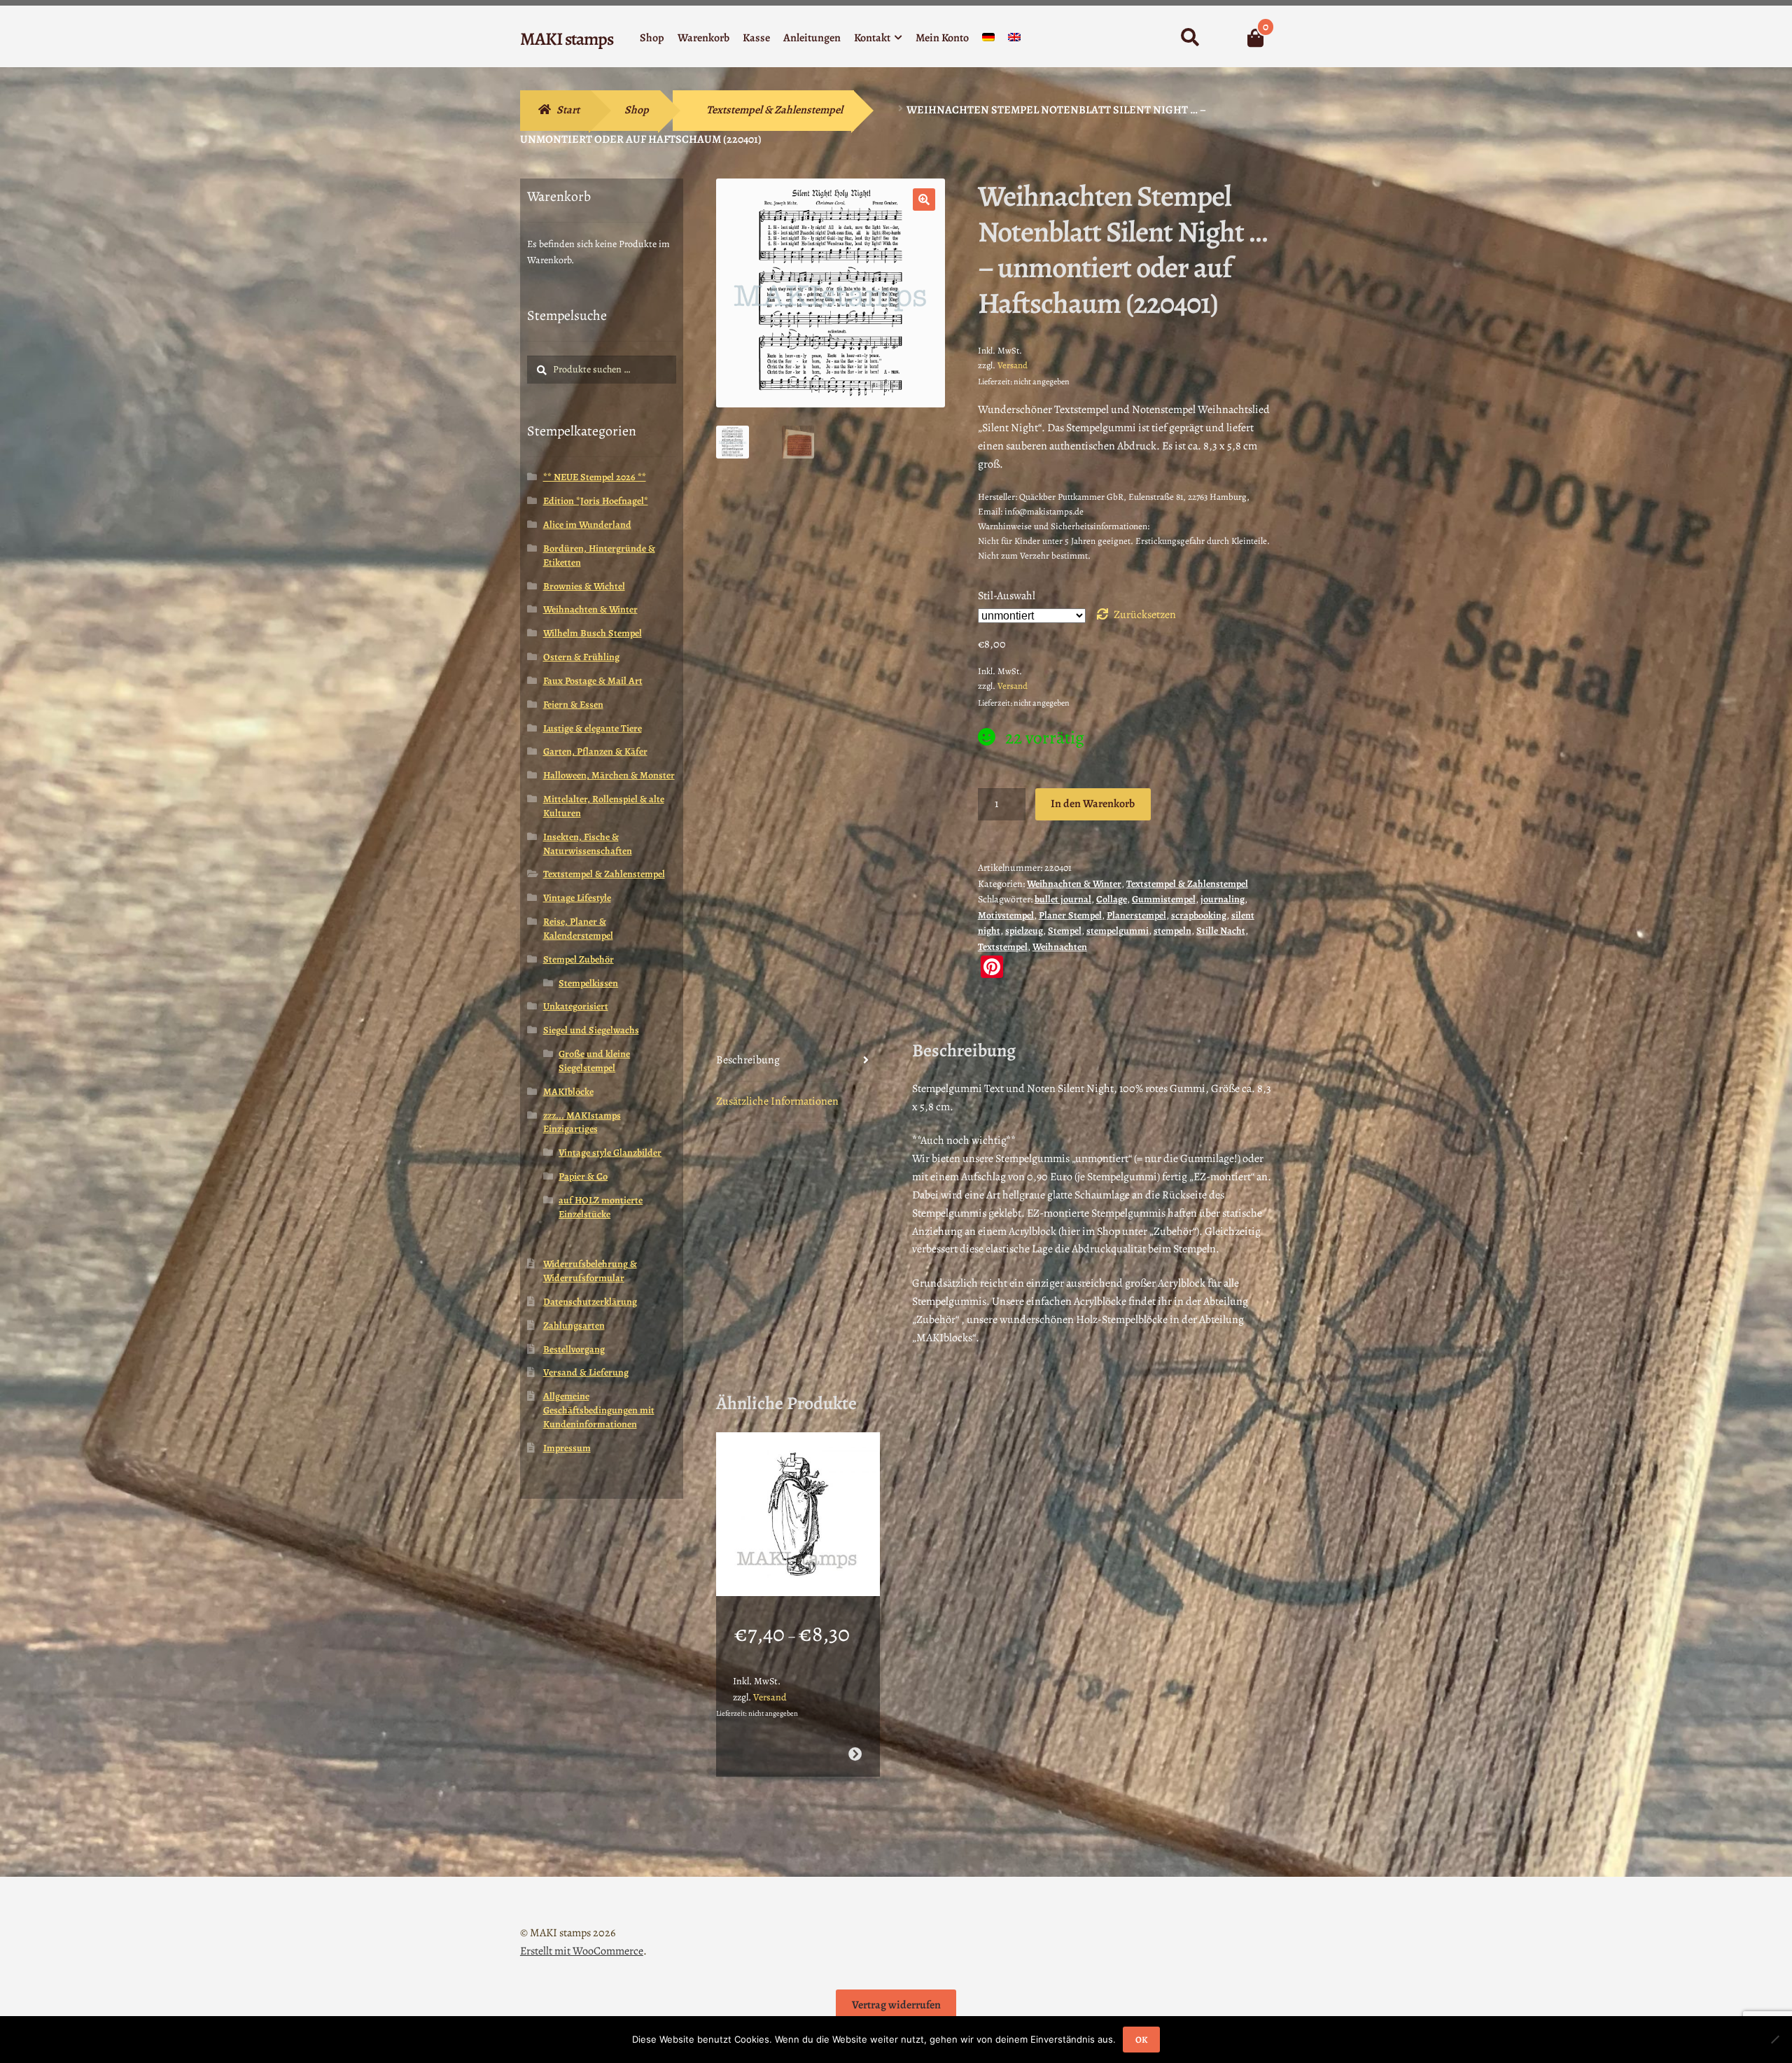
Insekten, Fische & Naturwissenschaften (588, 844)
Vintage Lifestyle (577, 898)
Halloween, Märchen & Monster (609, 775)
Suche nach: (1190, 38)
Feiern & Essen (573, 705)
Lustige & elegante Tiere (593, 728)
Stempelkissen (588, 983)
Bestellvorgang (574, 1349)
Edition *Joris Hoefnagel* (596, 501)
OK (1141, 2040)
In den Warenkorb (1093, 804)
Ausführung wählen (854, 1754)
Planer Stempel (1070, 915)
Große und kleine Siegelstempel (594, 1061)
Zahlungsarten (574, 1326)
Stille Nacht (1221, 931)
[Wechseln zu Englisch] (1014, 40)
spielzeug (1024, 931)
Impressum (567, 1448)
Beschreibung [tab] (748, 1060)
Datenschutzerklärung (590, 1302)
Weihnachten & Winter (1074, 884)
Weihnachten (1060, 947)
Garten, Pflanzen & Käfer (595, 751)
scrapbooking (1199, 915)
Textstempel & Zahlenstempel (775, 110)
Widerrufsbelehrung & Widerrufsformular (590, 1271)
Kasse (756, 38)
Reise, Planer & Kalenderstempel (578, 929)
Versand (1013, 365)
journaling (1223, 899)
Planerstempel (1136, 915)
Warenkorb (703, 38)
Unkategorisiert (576, 1006)
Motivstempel (1006, 915)
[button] (924, 200)
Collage (1112, 899)
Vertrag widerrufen (896, 2005)
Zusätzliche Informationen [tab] (777, 1101)
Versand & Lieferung (586, 1372)
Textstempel (1003, 947)
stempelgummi (1118, 931)
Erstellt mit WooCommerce (582, 1951)
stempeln (1172, 931)
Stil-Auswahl (1007, 596)
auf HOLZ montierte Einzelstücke (601, 1207)
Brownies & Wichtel (584, 586)
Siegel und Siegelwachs (591, 1030)
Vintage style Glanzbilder (610, 1153)
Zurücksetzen (1145, 615)
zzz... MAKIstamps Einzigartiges (582, 1123)
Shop (652, 38)
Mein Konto (942, 38)
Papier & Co (583, 1176)
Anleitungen (812, 38)
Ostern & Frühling (581, 657)
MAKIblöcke (568, 1092)
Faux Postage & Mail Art (593, 681)
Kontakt (872, 38)
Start (568, 110)
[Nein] (1774, 2039)
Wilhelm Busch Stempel (593, 633)
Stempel (1065, 931)
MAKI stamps (567, 39)
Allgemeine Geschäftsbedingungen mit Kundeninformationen (599, 1410)
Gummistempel (1164, 899)
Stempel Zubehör (579, 959)
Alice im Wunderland (587, 525)
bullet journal (1063, 899)
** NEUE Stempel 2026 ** (595, 477)
